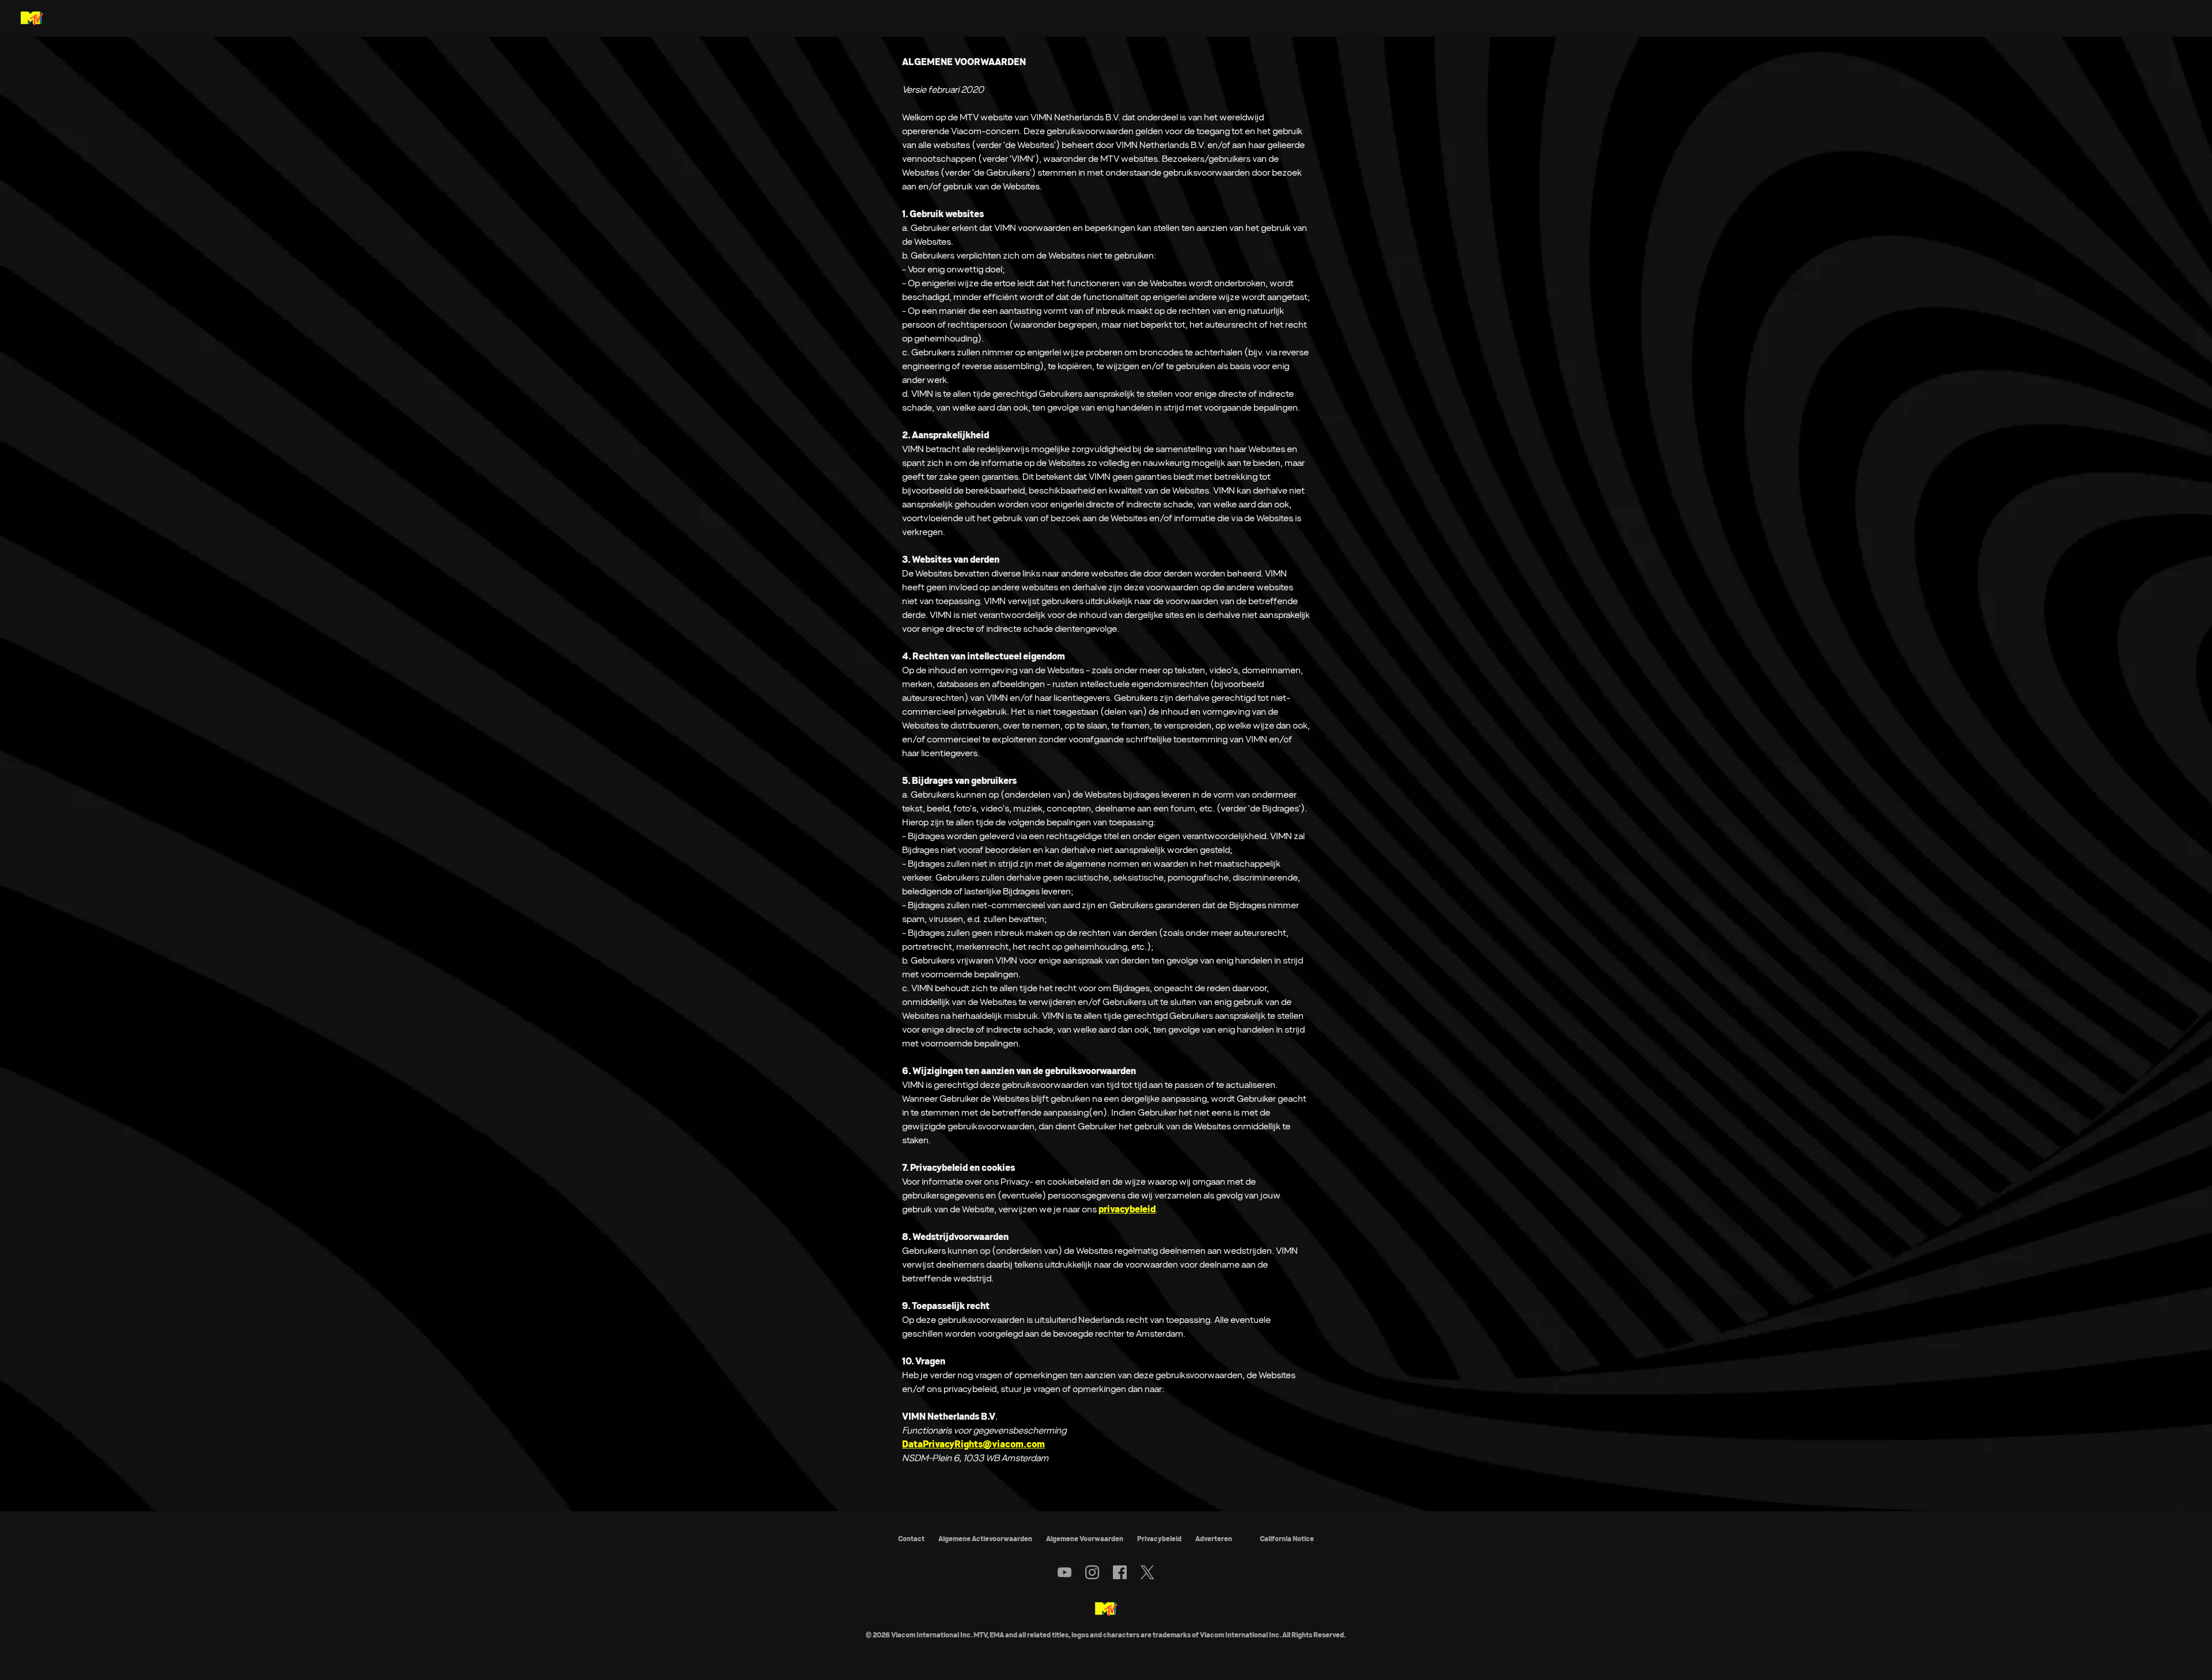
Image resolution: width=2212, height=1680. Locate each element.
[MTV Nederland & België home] (32, 18)
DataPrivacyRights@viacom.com (974, 1444)
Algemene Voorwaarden (1085, 1539)
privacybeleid (1127, 1209)
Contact (911, 1539)
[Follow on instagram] (1092, 1572)
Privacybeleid (1159, 1539)
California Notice (1287, 1539)
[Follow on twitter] (1147, 1572)
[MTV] (1106, 1610)
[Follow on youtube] (1065, 1572)
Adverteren (1214, 1539)
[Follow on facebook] (1120, 1572)
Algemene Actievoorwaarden (985, 1539)
